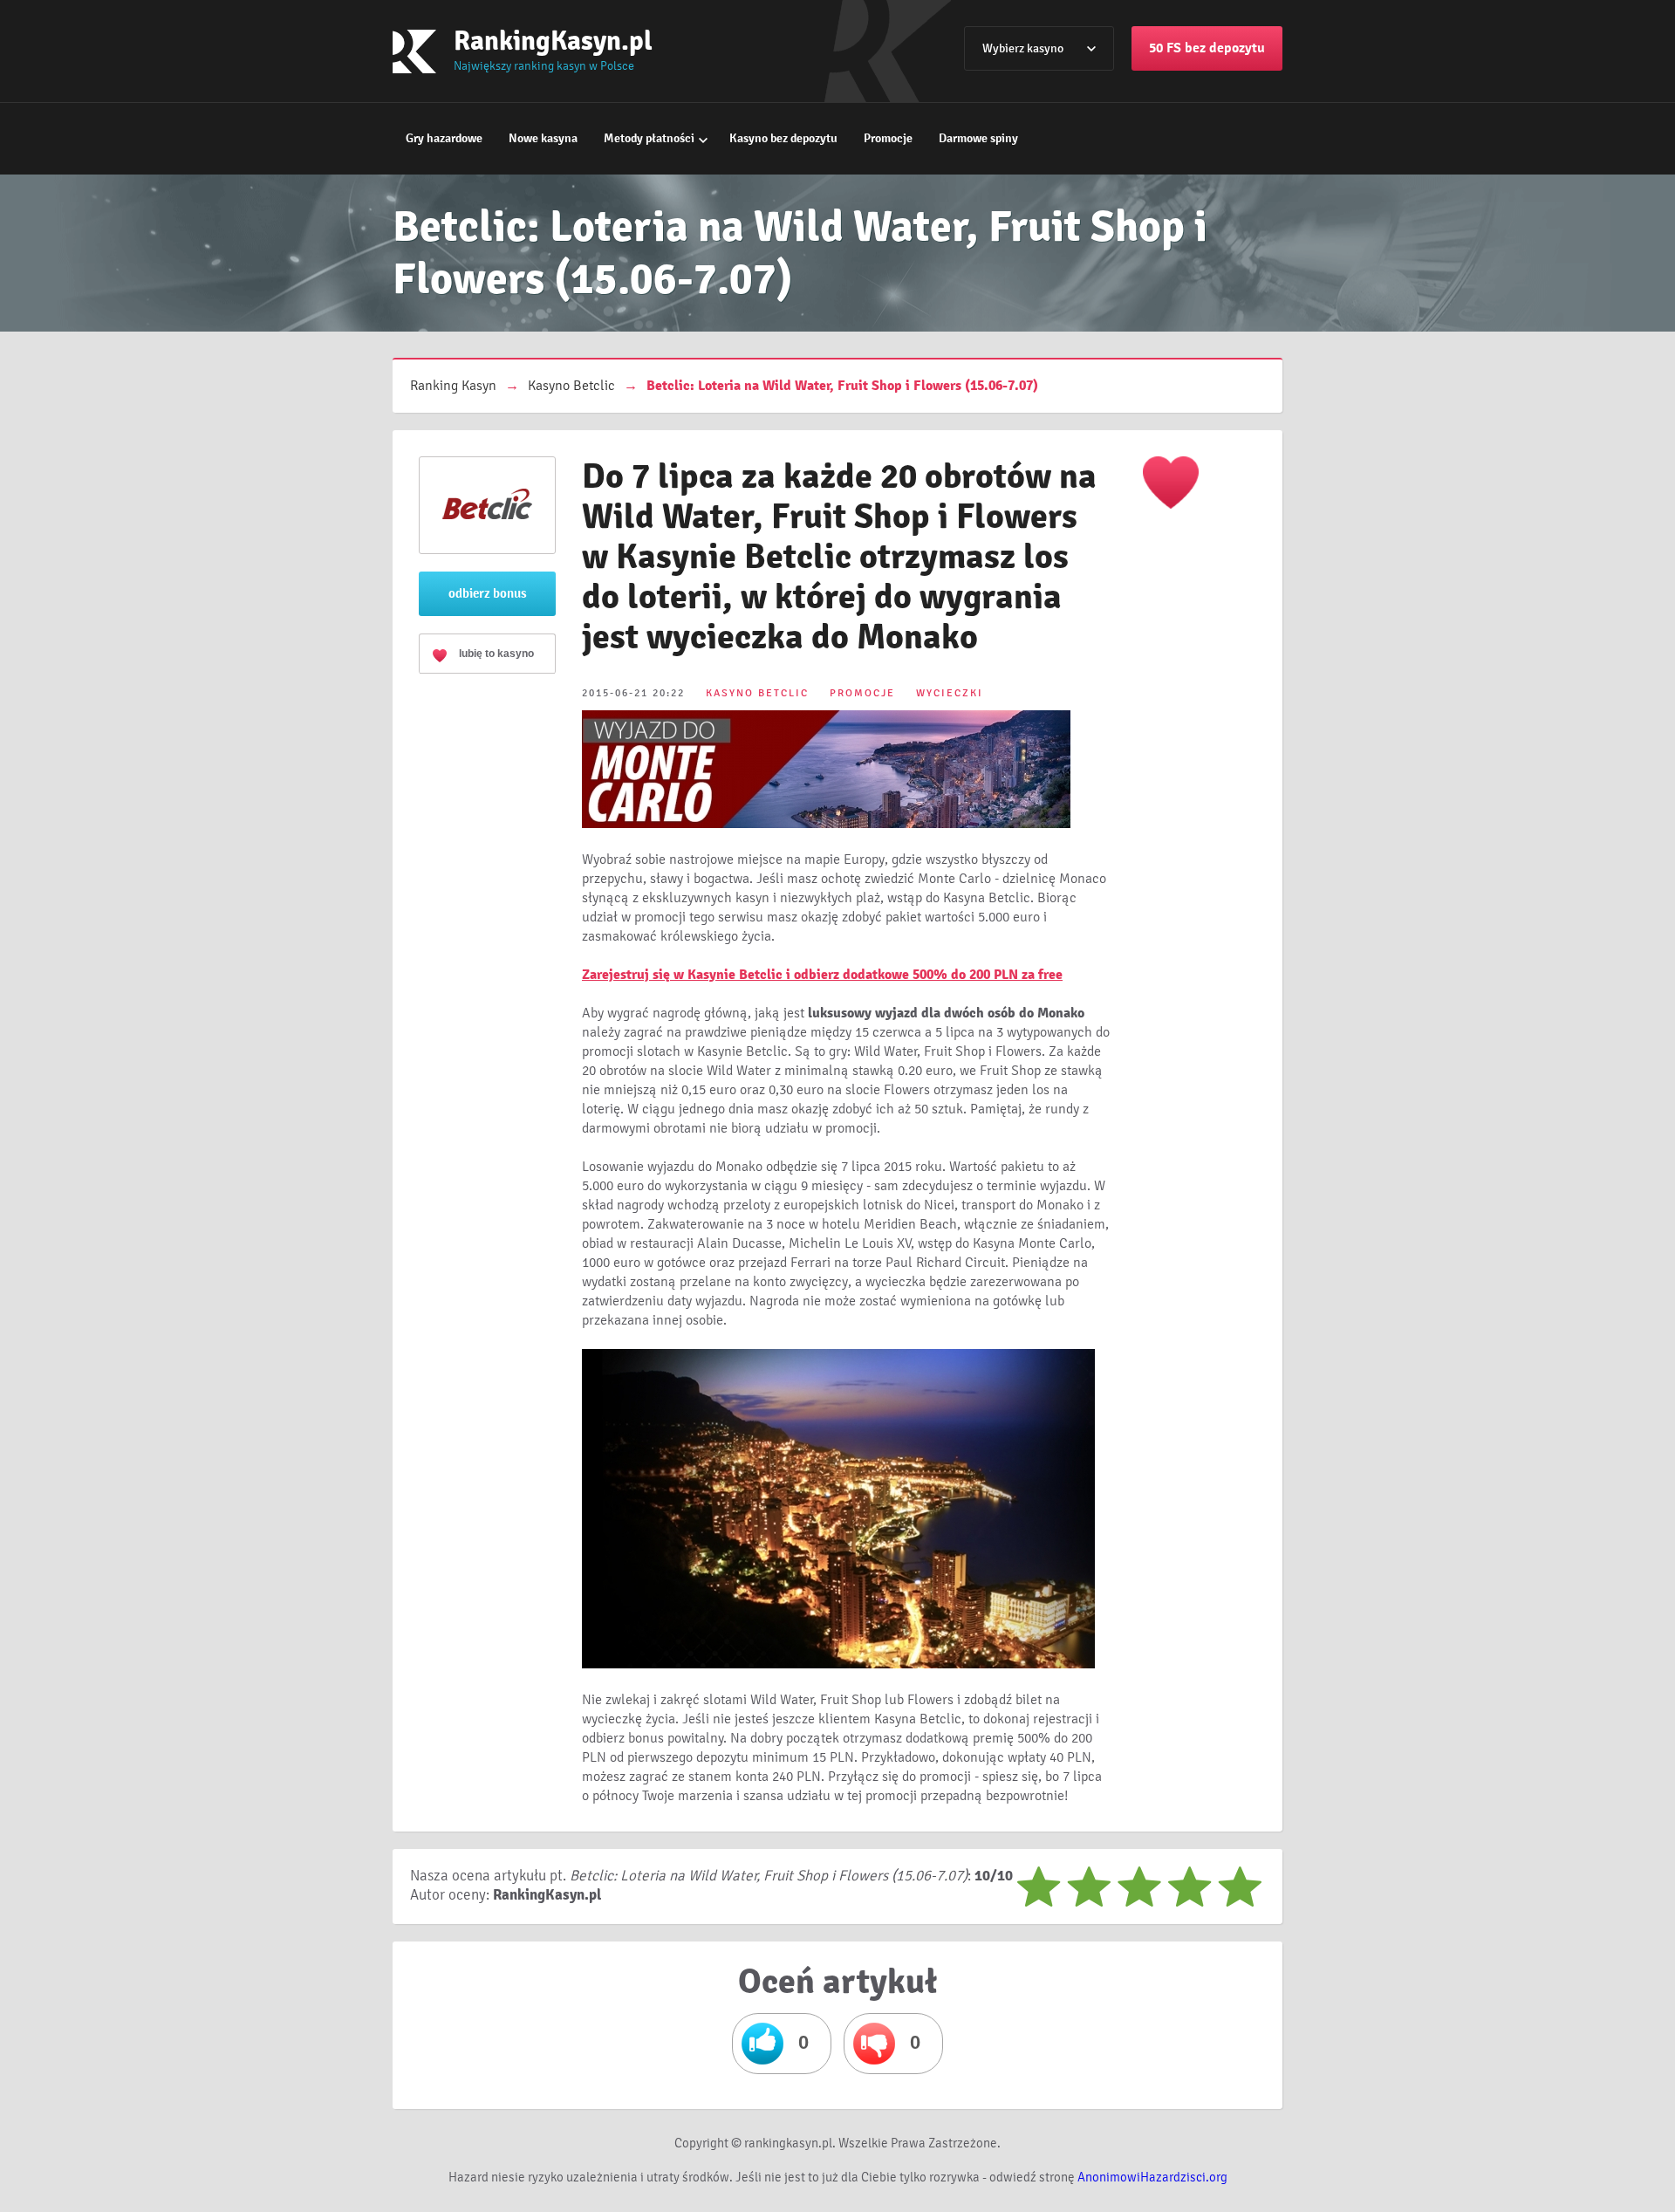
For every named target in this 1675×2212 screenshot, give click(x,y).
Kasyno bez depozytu (783, 138)
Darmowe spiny (978, 138)
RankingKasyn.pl (553, 41)
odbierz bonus (488, 593)
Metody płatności (649, 138)
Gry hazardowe (444, 138)
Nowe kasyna (543, 138)
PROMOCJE (862, 693)
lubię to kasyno (496, 654)
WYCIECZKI (950, 693)
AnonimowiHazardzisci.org (1152, 2177)
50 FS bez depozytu (1207, 48)
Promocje (888, 138)
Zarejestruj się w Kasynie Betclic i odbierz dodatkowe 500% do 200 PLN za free (822, 975)
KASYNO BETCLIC (757, 693)
